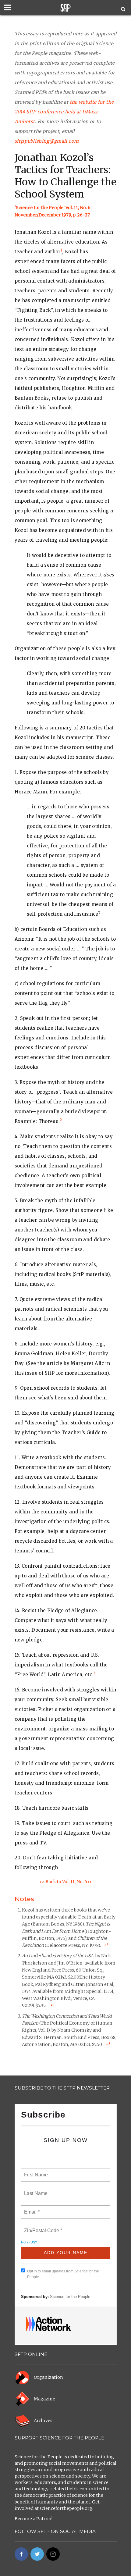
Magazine (44, 2399)
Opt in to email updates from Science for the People (63, 2274)
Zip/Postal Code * (42, 2227)
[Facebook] (21, 2554)
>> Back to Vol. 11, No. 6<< (65, 1882)
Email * (31, 2208)
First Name (35, 2171)
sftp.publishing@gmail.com (47, 141)
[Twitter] (37, 2554)
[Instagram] (53, 2554)
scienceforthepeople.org (66, 2508)
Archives (43, 2421)
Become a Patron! (34, 2519)
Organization (48, 2377)
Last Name (35, 2190)
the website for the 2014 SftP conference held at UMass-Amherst (64, 112)
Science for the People (70, 2297)
